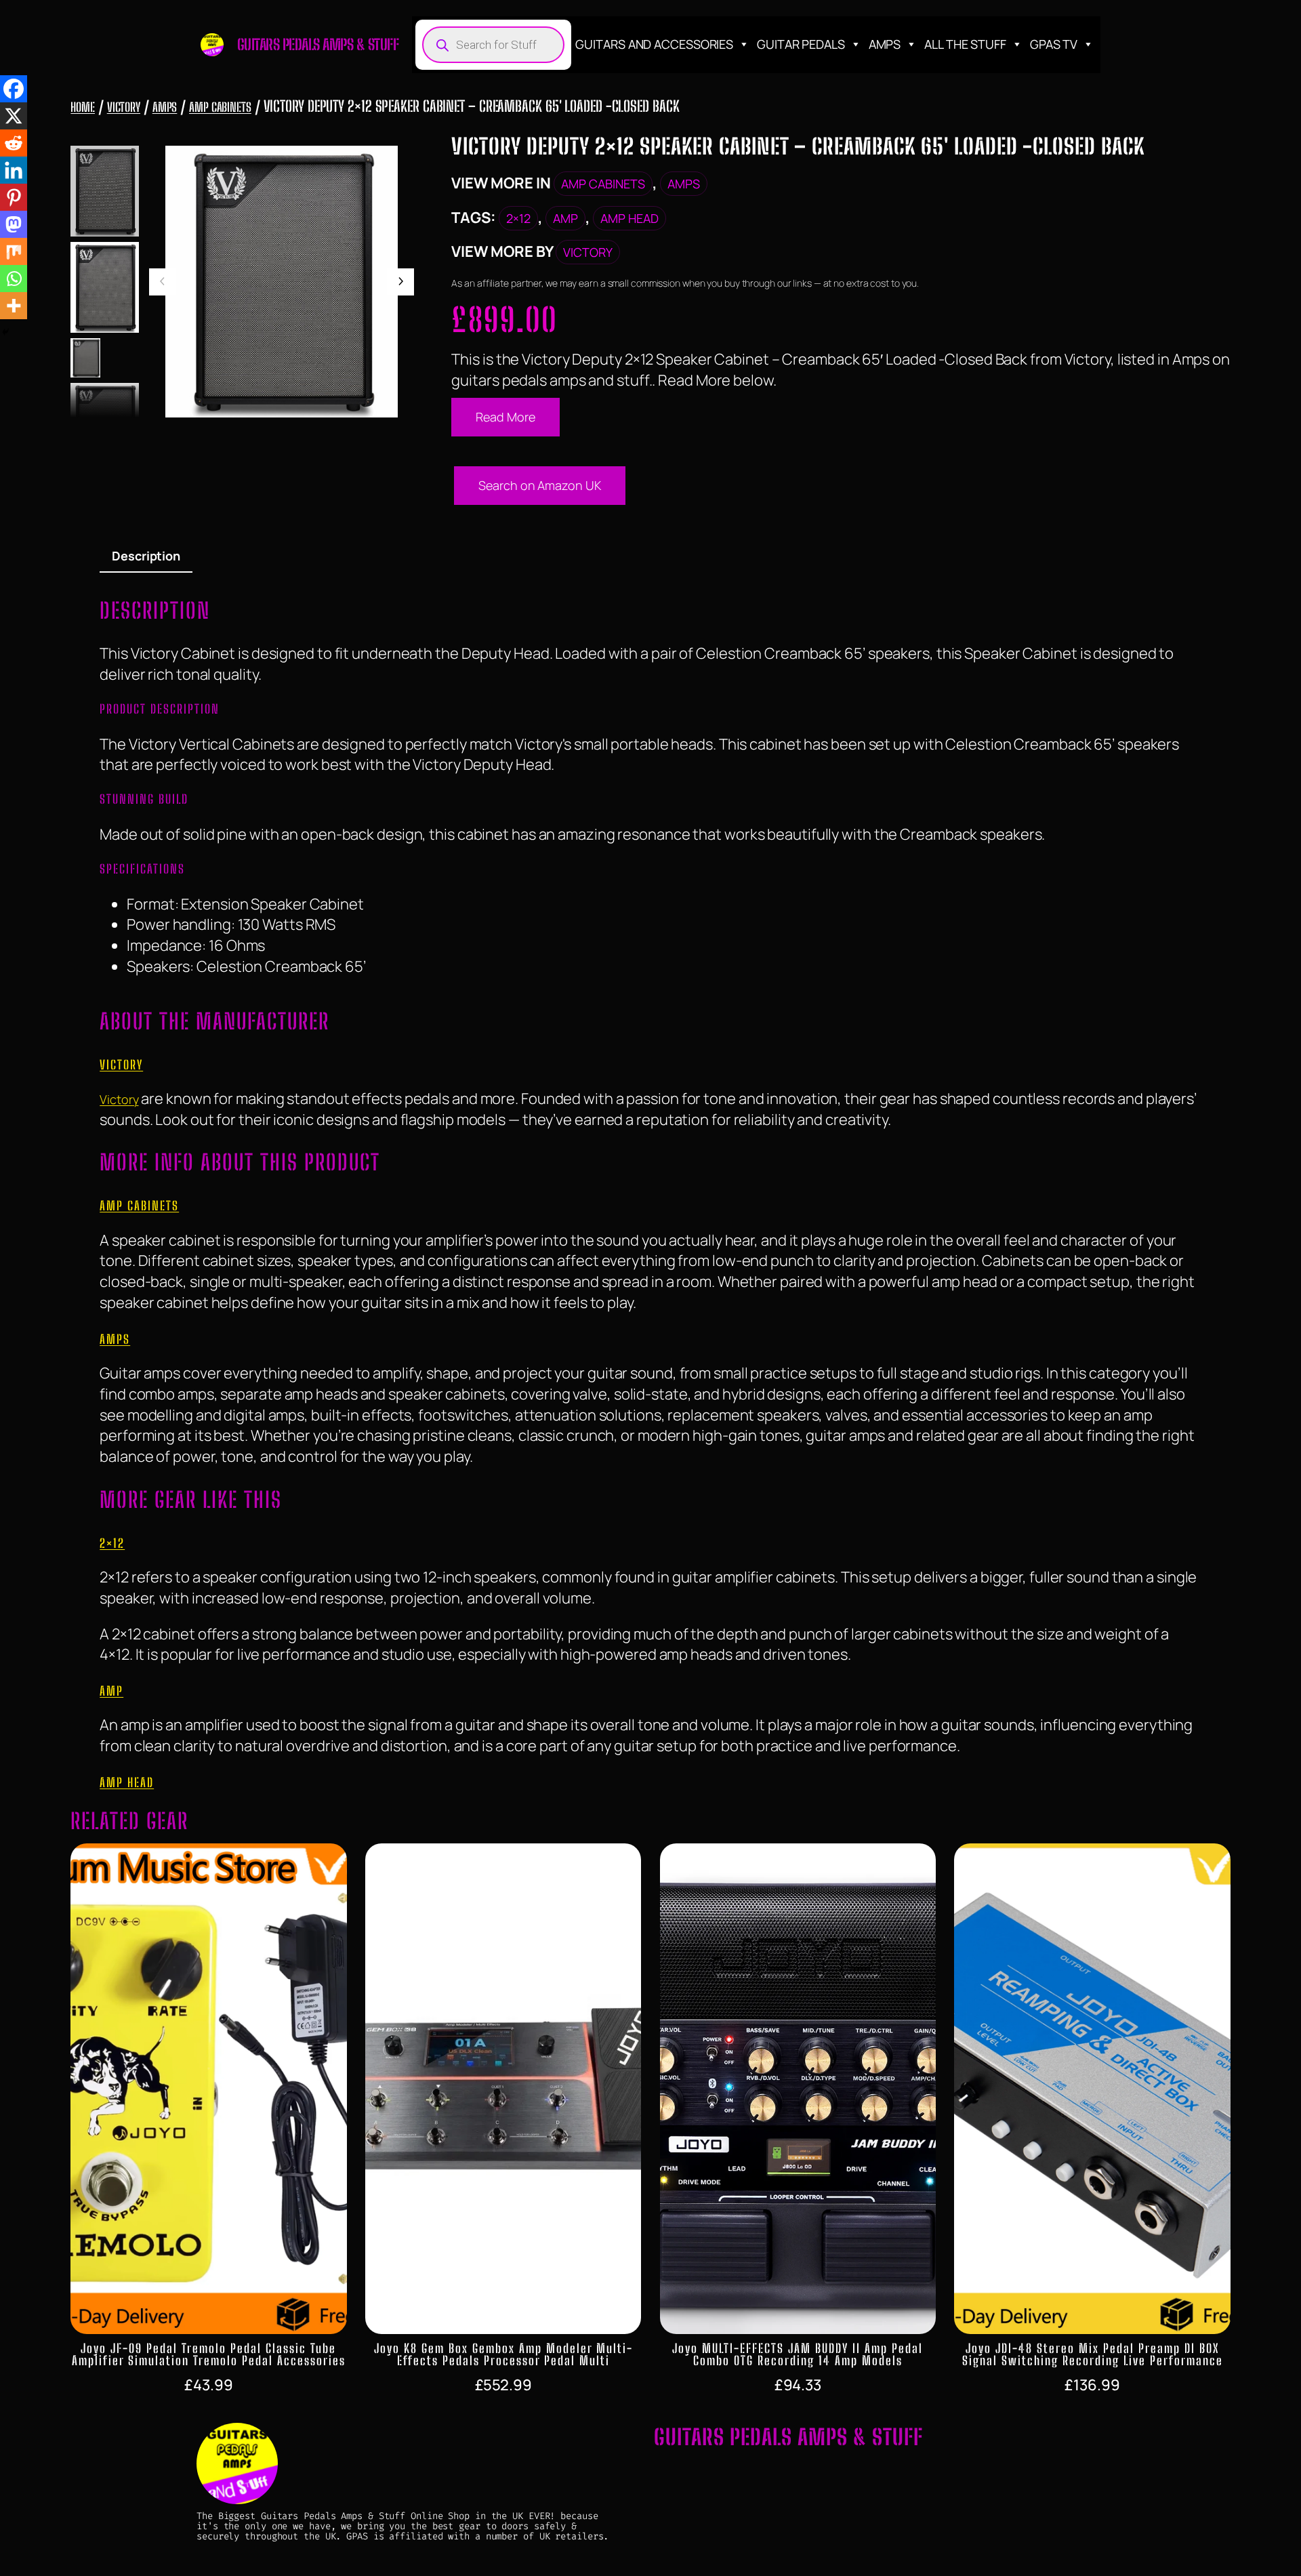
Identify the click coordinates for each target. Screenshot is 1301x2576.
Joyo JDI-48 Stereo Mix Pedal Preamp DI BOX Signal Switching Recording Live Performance (1093, 2354)
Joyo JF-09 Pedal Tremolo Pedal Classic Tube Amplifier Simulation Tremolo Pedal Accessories (209, 2354)
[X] (14, 116)
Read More (505, 417)
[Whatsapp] (14, 279)
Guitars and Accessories (654, 44)
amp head (629, 218)
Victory (124, 107)
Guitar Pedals (801, 44)
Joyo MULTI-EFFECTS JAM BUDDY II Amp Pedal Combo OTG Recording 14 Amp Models (798, 2354)
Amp (565, 218)
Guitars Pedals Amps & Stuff (318, 44)
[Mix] (14, 251)
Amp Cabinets (220, 107)
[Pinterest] (14, 197)
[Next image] (400, 282)
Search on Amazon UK (539, 485)
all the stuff (965, 44)
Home (83, 107)
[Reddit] (14, 143)
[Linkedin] (14, 170)
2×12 (518, 218)
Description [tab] (146, 556)
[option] (104, 287)
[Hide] (5, 332)
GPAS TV (1054, 44)
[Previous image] (163, 282)
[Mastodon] (14, 224)
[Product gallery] (282, 282)
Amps (885, 44)
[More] (14, 306)
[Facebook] (14, 89)
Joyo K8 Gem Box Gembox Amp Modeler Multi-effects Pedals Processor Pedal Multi (503, 2354)
